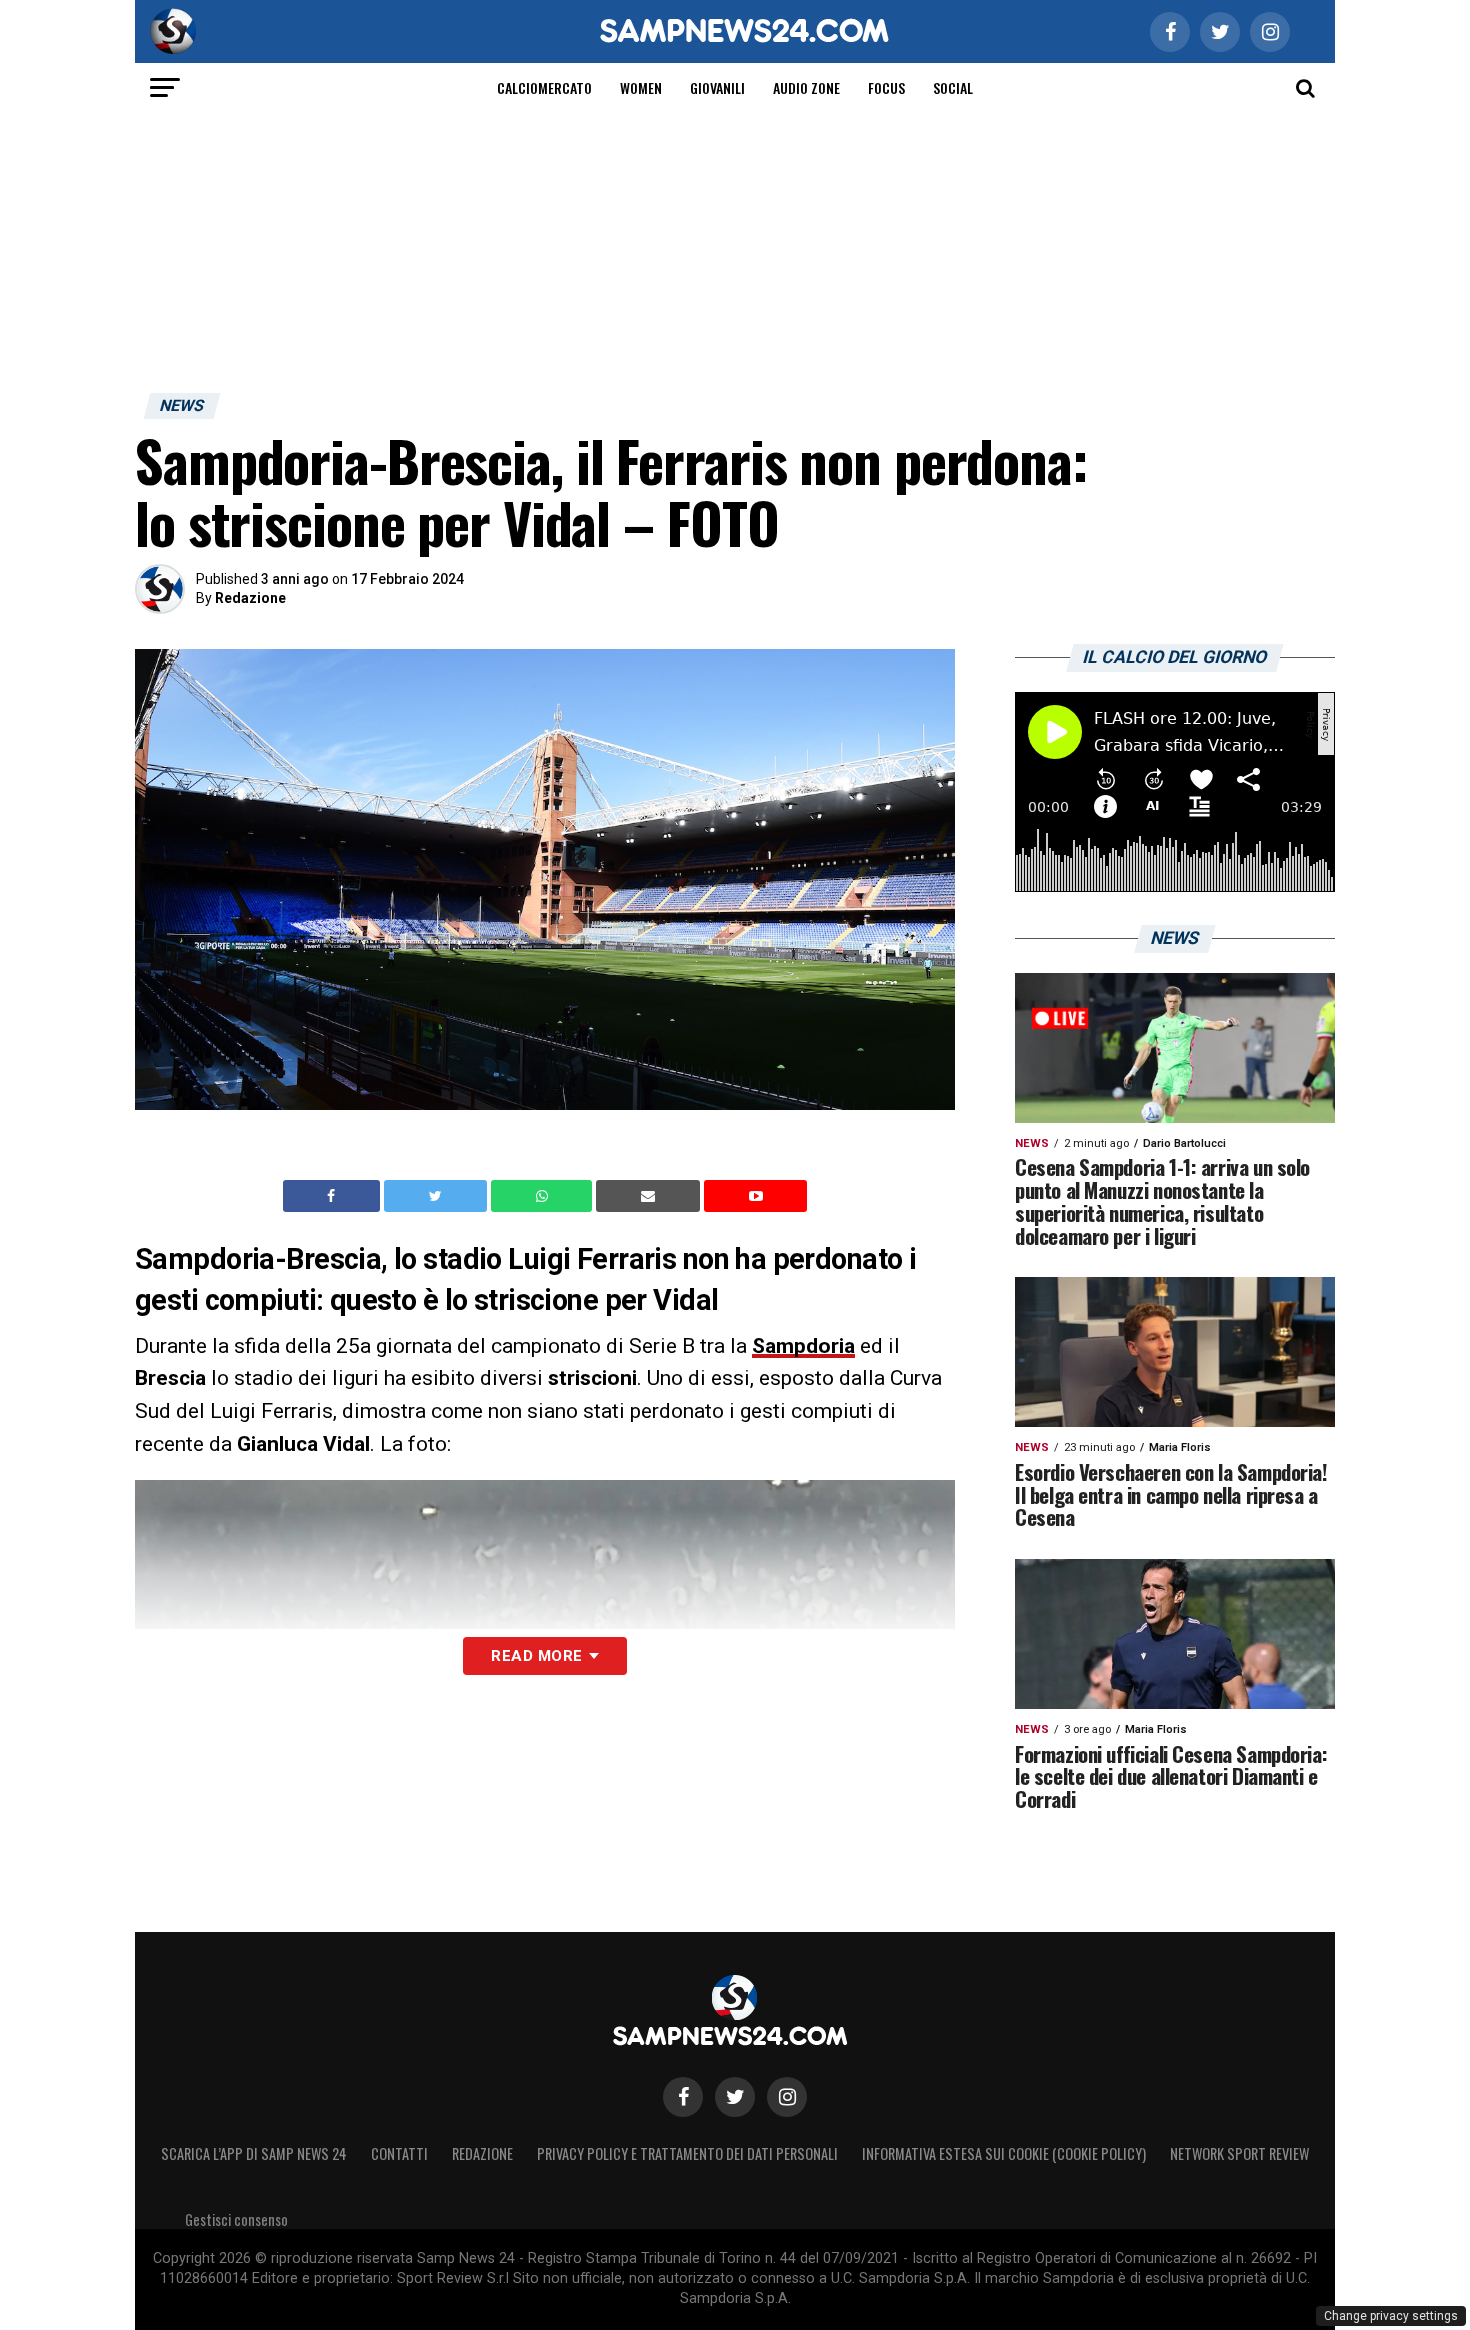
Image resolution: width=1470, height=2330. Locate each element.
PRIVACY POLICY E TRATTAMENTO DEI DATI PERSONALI (687, 2153)
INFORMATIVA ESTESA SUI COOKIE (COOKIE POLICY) (1004, 2153)
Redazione (250, 598)
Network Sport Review (1239, 2153)
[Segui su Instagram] (787, 2097)
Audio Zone (806, 87)
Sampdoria (803, 1346)
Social (953, 87)
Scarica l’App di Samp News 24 (254, 2153)
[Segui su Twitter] (735, 2097)
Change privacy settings (1391, 2316)
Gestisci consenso (236, 2219)
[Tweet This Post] (437, 1196)
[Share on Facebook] (334, 1196)
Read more (536, 1656)
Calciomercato (544, 87)
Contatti (399, 2153)
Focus (886, 87)
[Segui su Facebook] (683, 2097)
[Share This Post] (544, 1196)
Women (641, 87)
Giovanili (717, 87)
